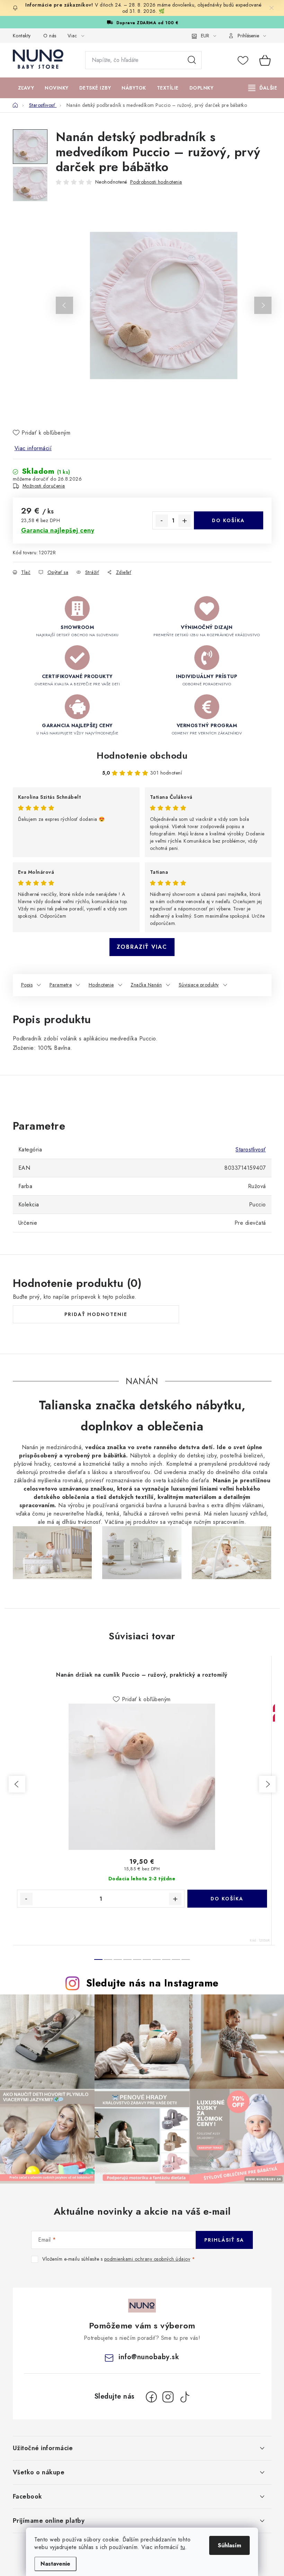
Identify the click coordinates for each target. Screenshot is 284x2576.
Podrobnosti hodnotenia (156, 182)
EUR (205, 36)
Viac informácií (33, 448)
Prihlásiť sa (224, 2240)
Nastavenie (55, 2564)
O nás (50, 36)
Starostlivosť (251, 1150)
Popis (27, 985)
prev (17, 1784)
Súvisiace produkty (199, 985)
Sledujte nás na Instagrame (152, 1983)
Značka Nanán (146, 985)
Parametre (61, 985)
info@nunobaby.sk (149, 2357)
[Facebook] (151, 2397)
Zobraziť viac (142, 947)
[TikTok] (185, 2397)
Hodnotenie (101, 985)
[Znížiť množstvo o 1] (162, 521)
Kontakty (22, 36)
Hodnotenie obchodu (142, 756)
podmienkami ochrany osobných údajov (147, 2259)
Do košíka (228, 520)
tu (183, 2547)
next (267, 1784)
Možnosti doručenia (44, 486)
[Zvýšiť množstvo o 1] (185, 521)
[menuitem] (26, 88)
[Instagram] (168, 2397)
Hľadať (192, 60)
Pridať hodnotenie (96, 1314)
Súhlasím (229, 2545)
